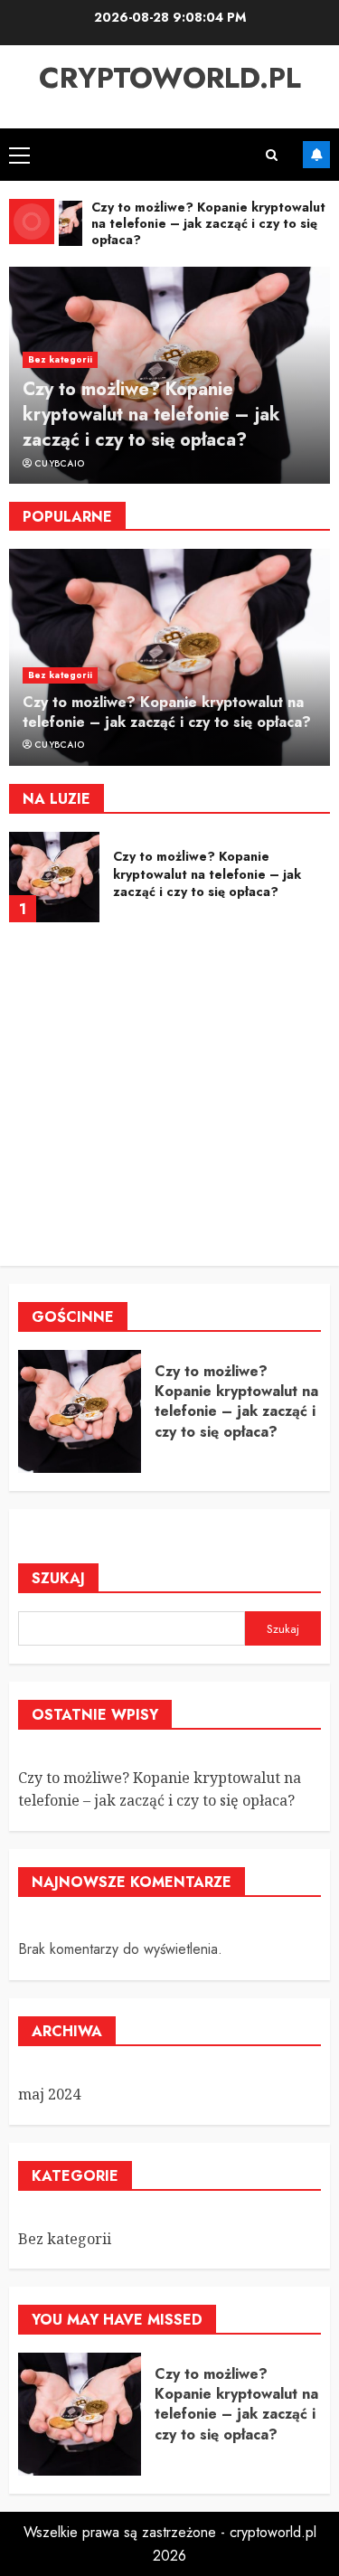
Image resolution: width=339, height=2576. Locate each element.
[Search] (272, 155)
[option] (169, 375)
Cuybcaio (59, 464)
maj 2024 (49, 2094)
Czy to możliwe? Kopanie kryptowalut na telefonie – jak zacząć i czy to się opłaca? (151, 415)
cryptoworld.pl (170, 78)
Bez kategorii (60, 359)
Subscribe (316, 155)
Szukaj (58, 1578)
